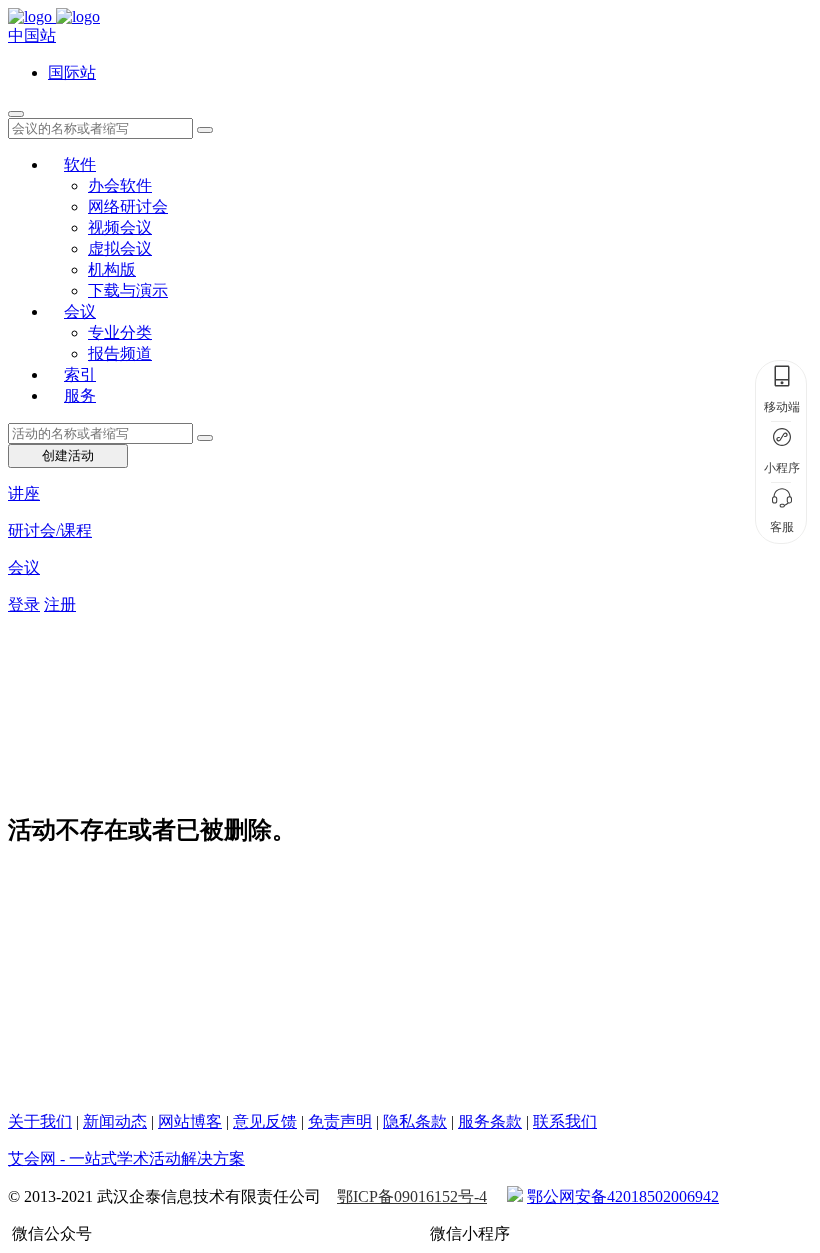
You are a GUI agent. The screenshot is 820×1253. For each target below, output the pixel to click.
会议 (80, 311)
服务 (80, 395)
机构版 (112, 269)
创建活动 (68, 455)
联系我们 (565, 1121)
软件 (80, 164)
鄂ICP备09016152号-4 (412, 1196)
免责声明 (340, 1121)
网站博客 (190, 1121)
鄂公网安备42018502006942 (623, 1196)
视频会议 (120, 227)
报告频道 (120, 353)
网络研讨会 (128, 206)
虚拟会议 (120, 248)
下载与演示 (128, 290)
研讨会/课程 (50, 530)
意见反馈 (265, 1121)
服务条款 (490, 1121)
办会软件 (120, 185)
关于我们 (40, 1121)
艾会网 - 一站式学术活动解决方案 (126, 1158)
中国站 (32, 35)
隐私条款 (415, 1121)
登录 (24, 604)
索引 (80, 374)
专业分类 (120, 332)
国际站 (72, 72)
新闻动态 (115, 1121)
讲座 (24, 493)
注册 (60, 604)
